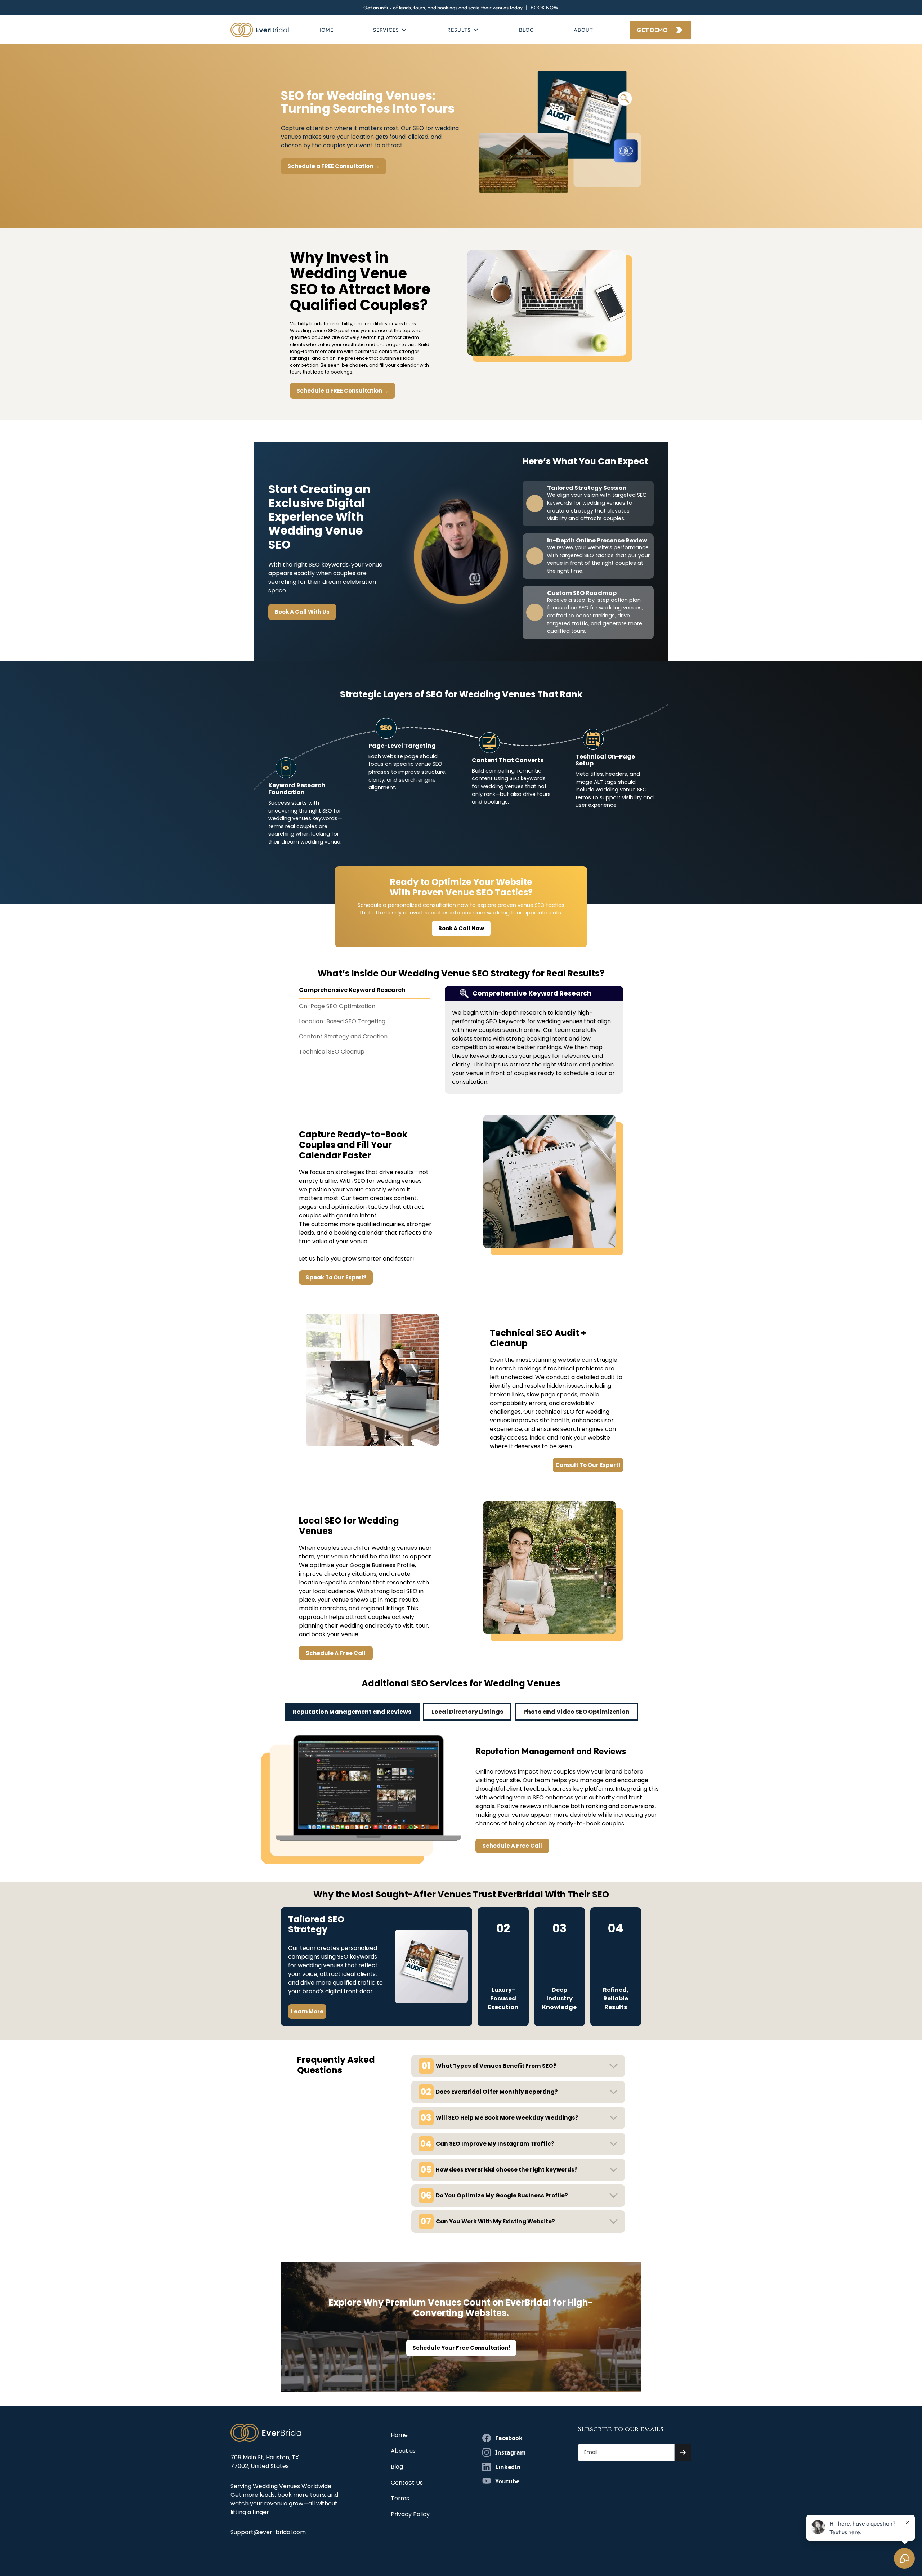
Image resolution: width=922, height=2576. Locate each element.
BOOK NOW (545, 8)
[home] (260, 30)
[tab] (365, 992)
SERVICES (386, 30)
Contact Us (407, 2483)
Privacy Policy (410, 2514)
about (583, 30)
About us (403, 2451)
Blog (527, 30)
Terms (400, 2498)
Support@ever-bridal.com (268, 2532)
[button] (390, 30)
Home (325, 30)
